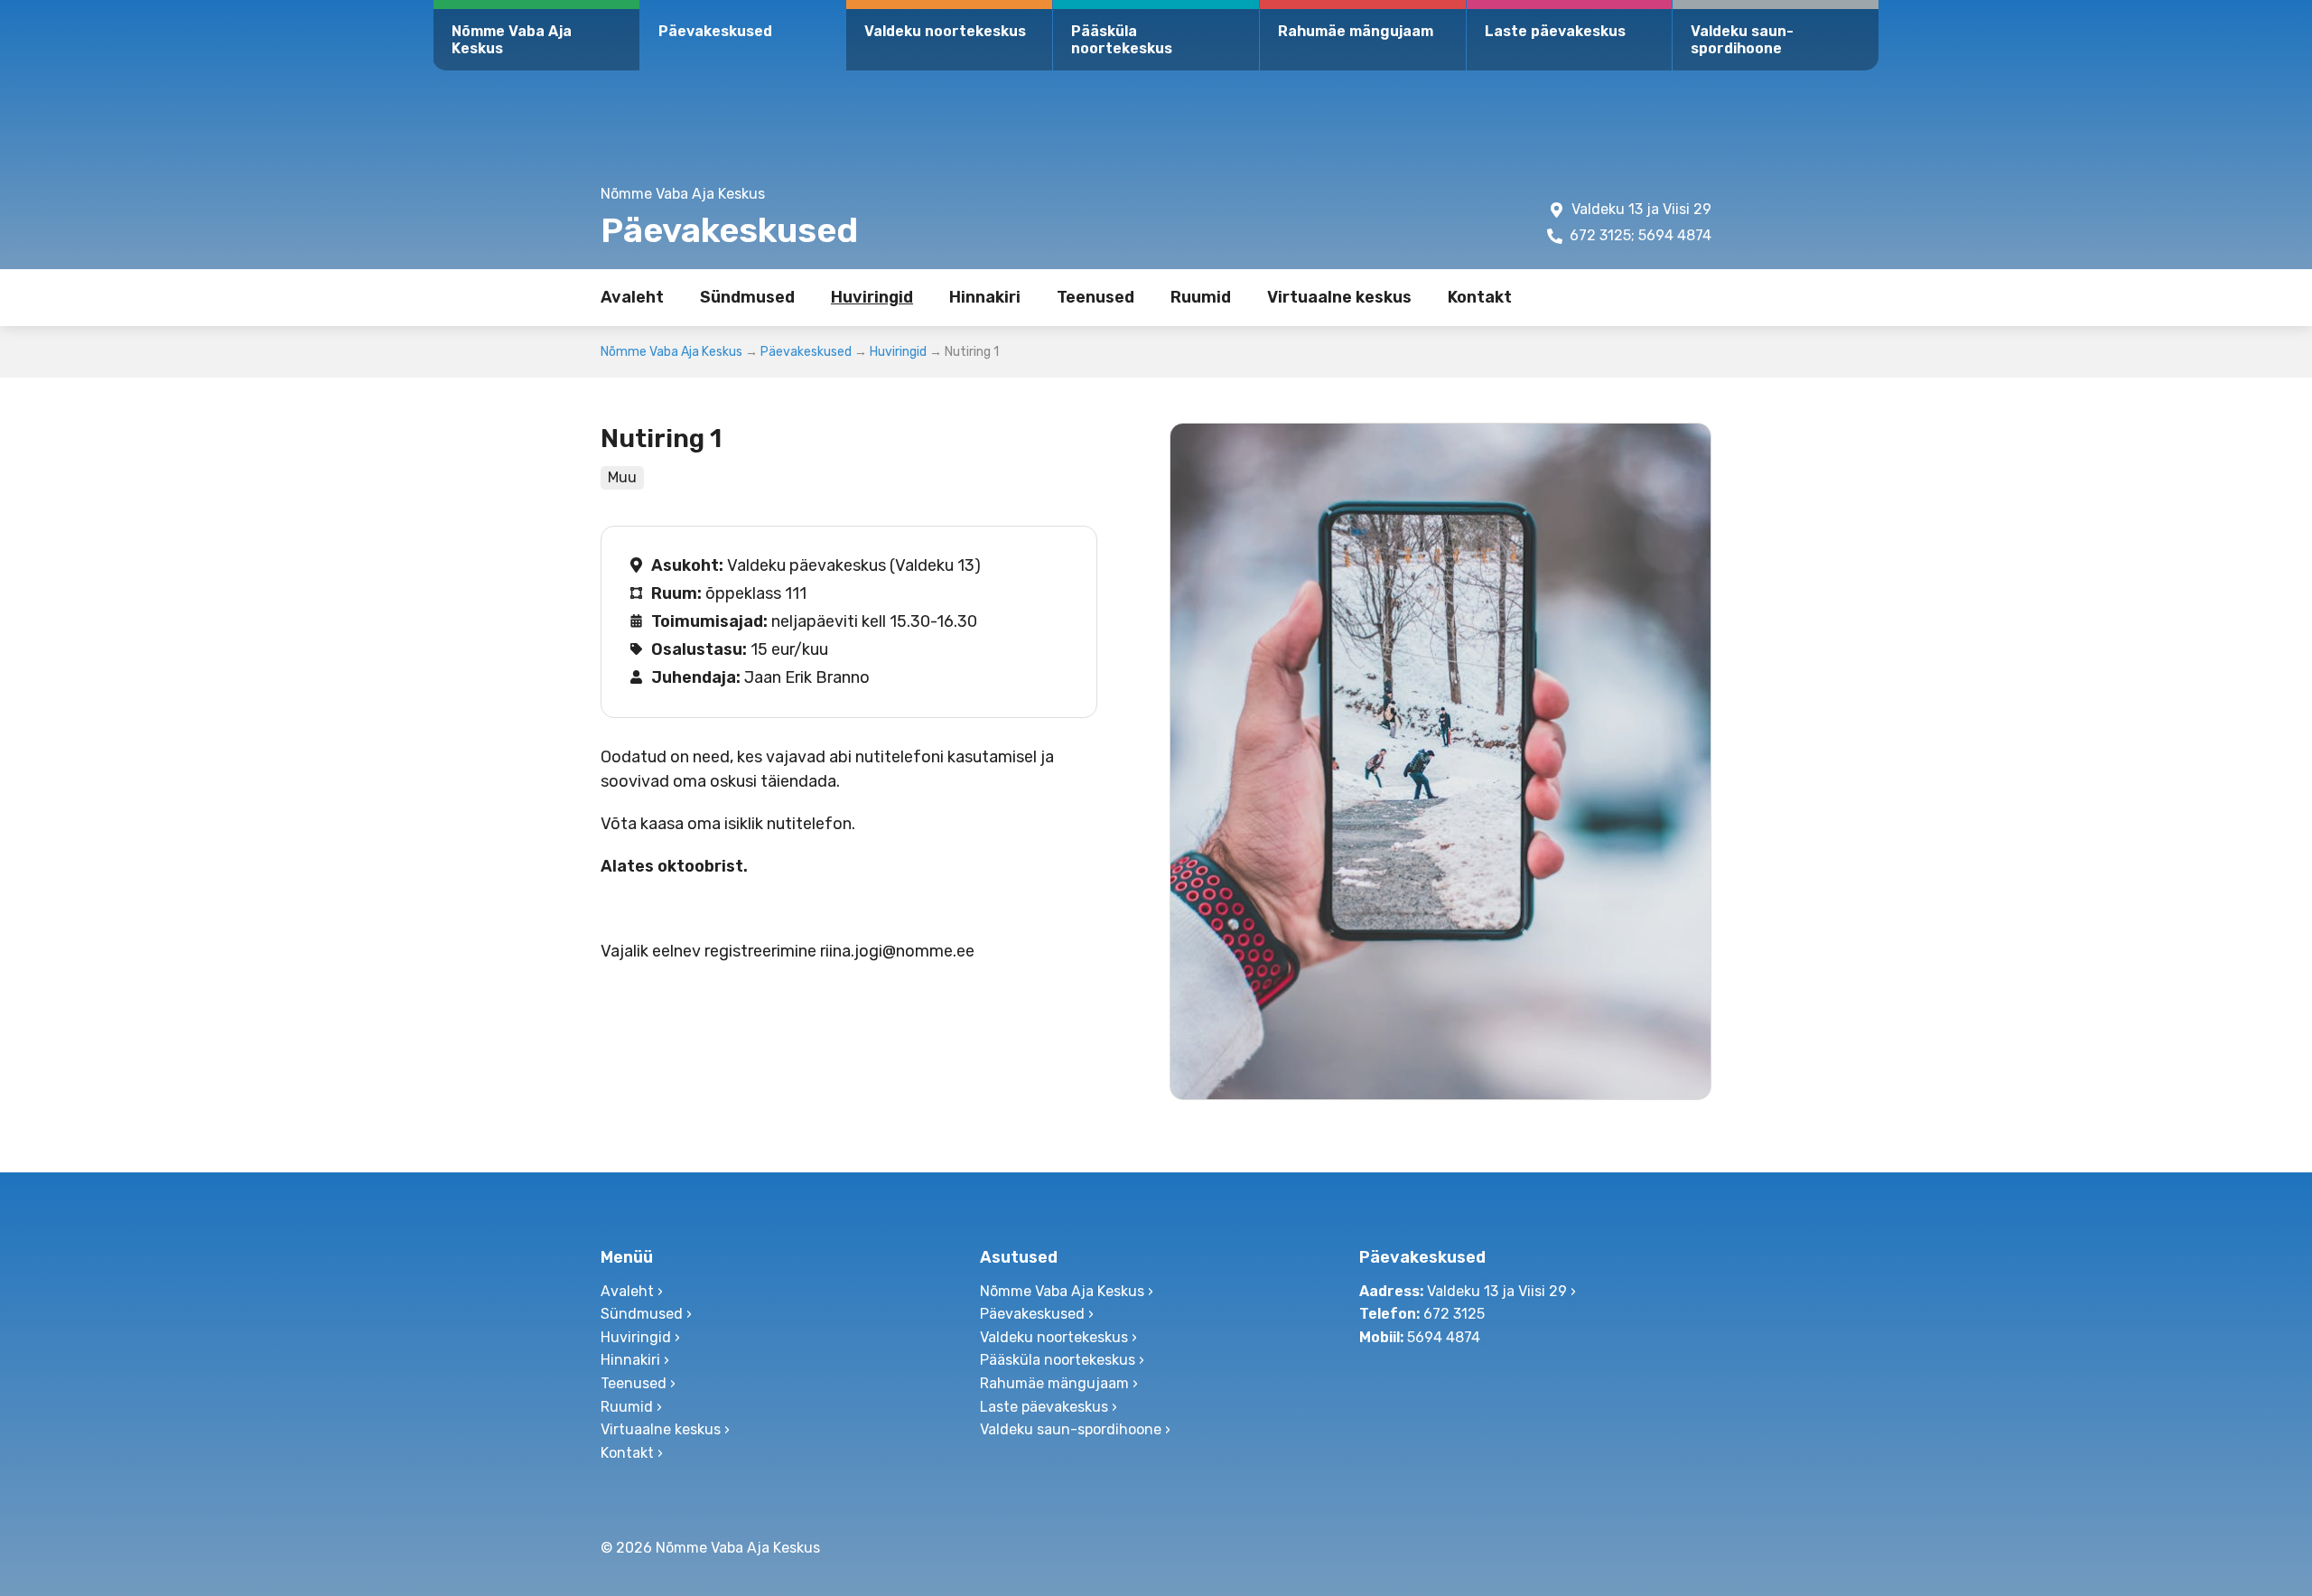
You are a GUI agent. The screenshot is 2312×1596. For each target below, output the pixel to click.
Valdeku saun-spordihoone (1742, 40)
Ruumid (1201, 297)
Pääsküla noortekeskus (1122, 40)
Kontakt (1480, 297)
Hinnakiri (985, 297)
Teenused (1095, 297)
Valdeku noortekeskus (945, 31)
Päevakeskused (715, 31)
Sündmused (747, 297)
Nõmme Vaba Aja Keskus (512, 40)
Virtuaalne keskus (1339, 297)
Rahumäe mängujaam (1356, 31)
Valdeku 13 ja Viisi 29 (1641, 209)
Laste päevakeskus (1555, 31)
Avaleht (632, 297)
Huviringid (872, 297)
